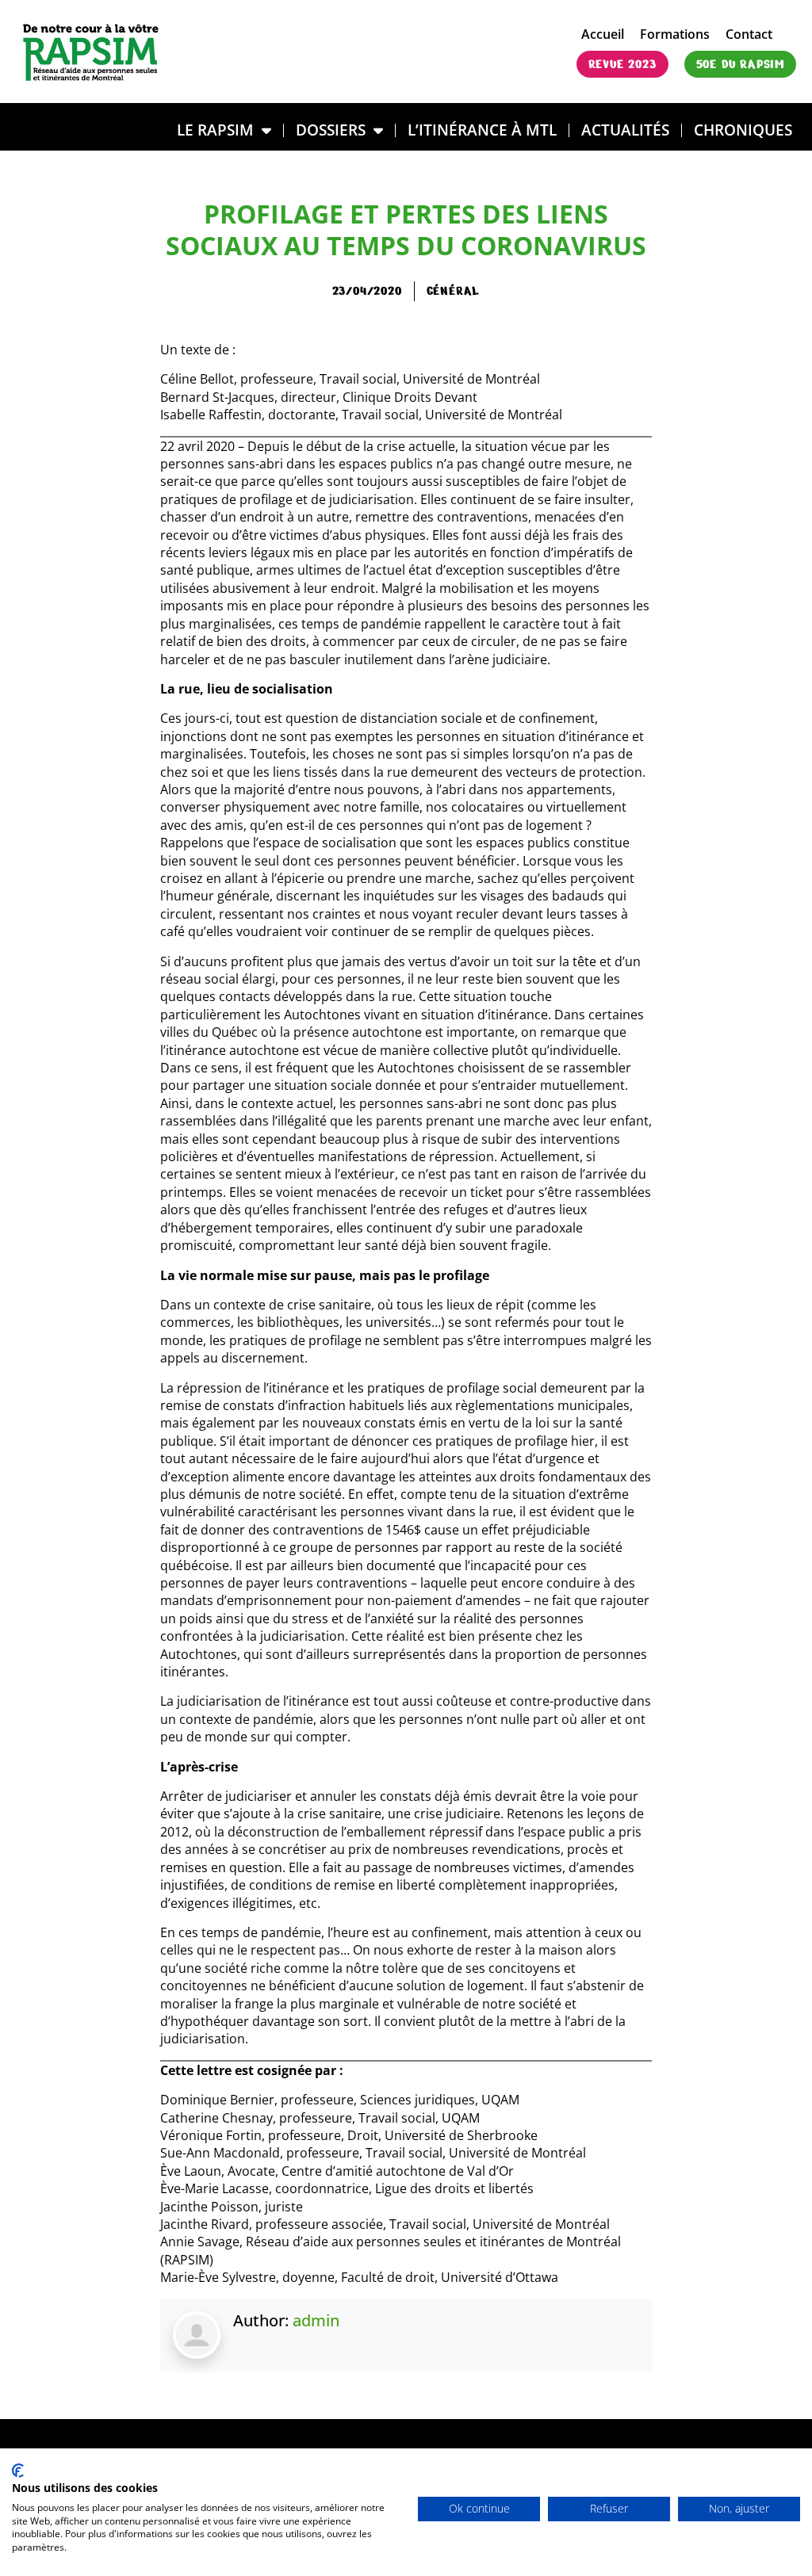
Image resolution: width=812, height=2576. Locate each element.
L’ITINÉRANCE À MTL (482, 130)
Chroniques (743, 130)
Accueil (603, 34)
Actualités (625, 130)
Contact (749, 34)
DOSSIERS (331, 130)
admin (316, 2320)
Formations (675, 34)
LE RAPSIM (215, 130)
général (454, 291)
